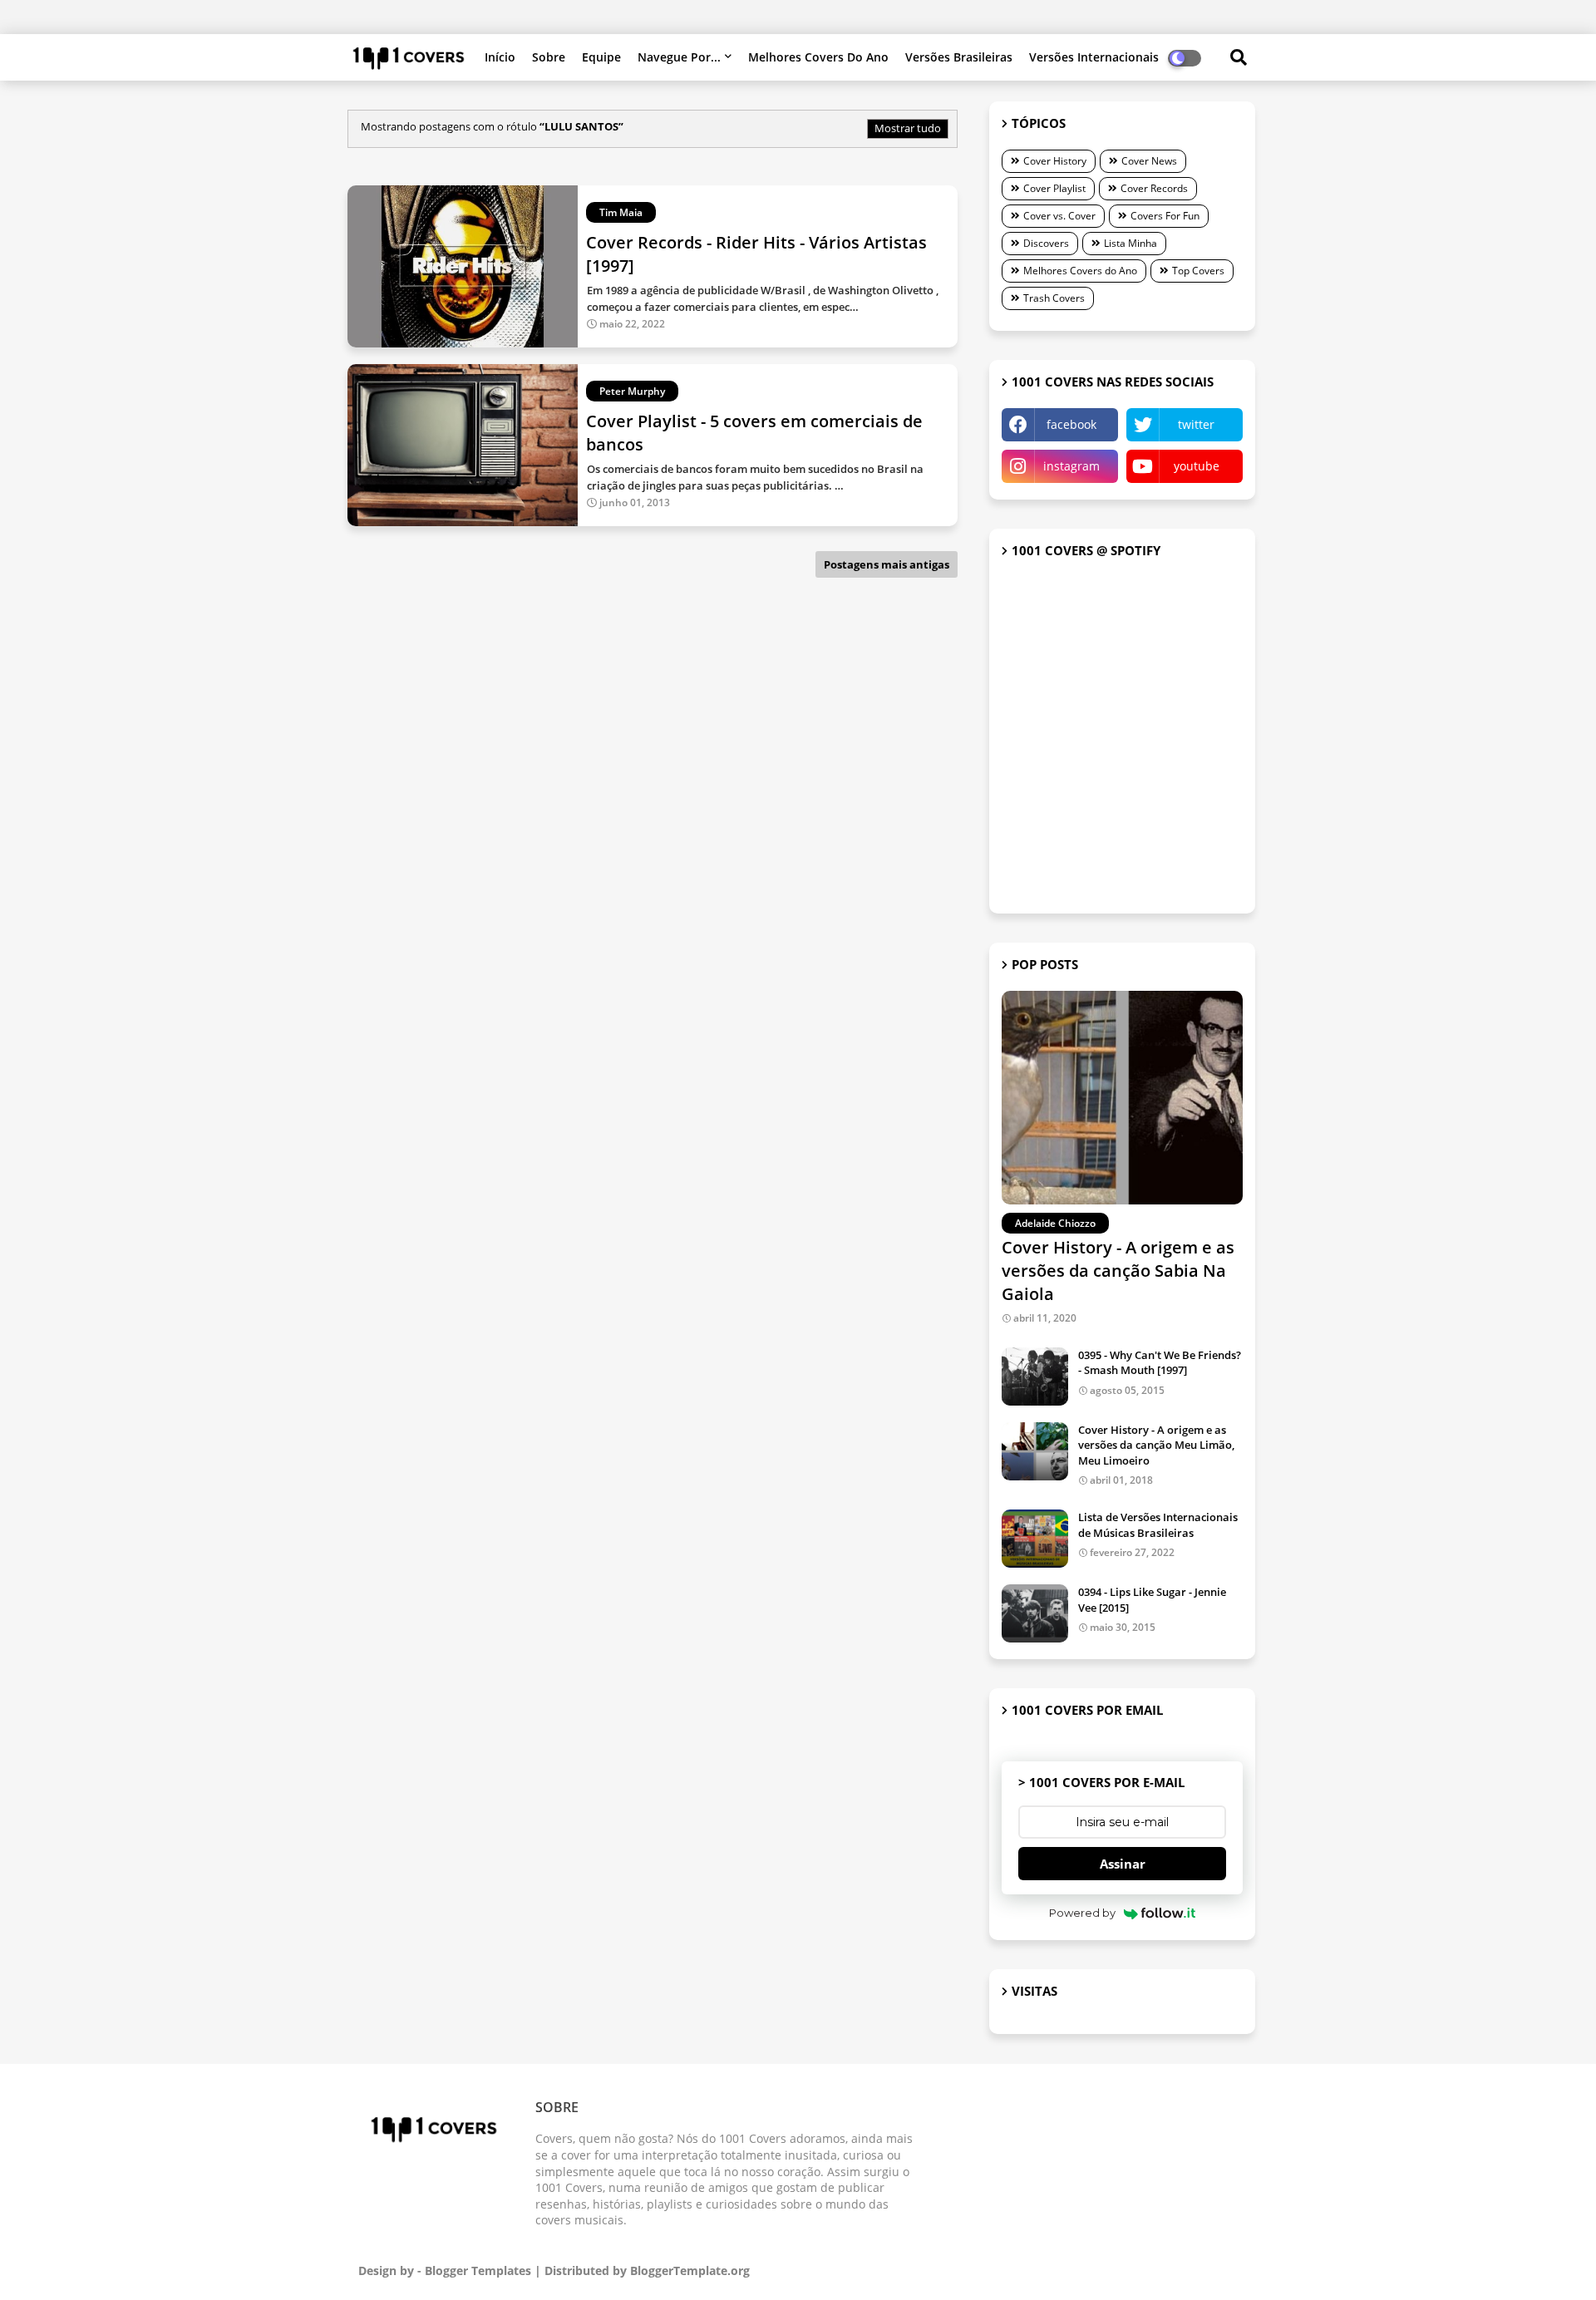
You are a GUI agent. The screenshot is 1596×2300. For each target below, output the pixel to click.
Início (500, 57)
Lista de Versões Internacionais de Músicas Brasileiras (1158, 1524)
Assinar (1123, 1864)
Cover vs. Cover (1059, 216)
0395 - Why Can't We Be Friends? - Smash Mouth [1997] (1160, 1362)
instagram (1071, 466)
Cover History (1055, 161)
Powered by (1082, 1913)
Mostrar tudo (908, 128)
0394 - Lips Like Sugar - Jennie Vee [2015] (1152, 1599)
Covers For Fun (1165, 216)
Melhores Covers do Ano (818, 57)
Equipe (601, 57)
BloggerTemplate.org (690, 2270)
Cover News (1149, 161)
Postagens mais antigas (887, 564)
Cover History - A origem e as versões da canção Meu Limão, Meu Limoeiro (1156, 1445)
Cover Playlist (1054, 188)
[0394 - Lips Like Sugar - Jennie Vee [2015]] (1035, 1613)
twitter (1196, 424)
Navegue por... (679, 57)
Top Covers (1198, 271)
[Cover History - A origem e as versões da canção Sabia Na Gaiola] (1122, 1098)
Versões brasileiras (959, 57)
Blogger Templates (478, 2270)
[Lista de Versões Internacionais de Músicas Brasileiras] (1035, 1539)
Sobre (549, 57)
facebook (1071, 424)
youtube (1197, 466)
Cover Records (1154, 188)
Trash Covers (1054, 298)
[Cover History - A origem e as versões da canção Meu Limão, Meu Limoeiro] (1035, 1451)
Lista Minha (1130, 243)
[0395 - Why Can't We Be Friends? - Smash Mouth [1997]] (1035, 1377)
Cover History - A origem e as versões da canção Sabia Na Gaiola (1118, 1271)
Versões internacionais (1094, 57)
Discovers (1046, 243)
